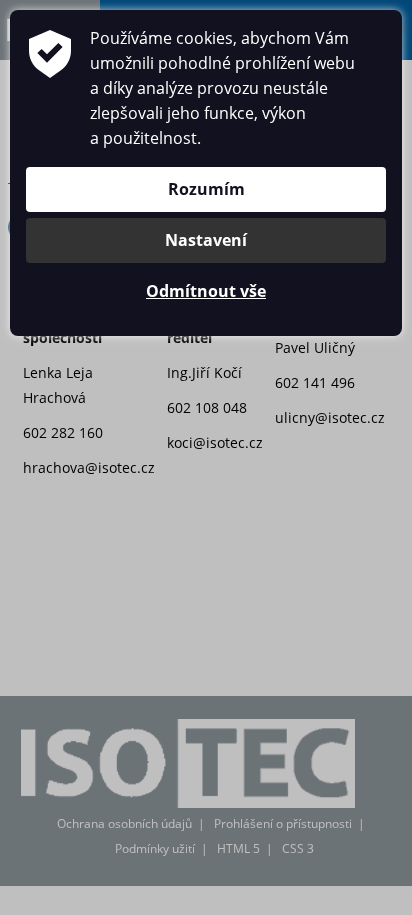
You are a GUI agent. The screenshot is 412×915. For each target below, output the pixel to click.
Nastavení (206, 240)
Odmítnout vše (206, 291)
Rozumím (206, 189)
